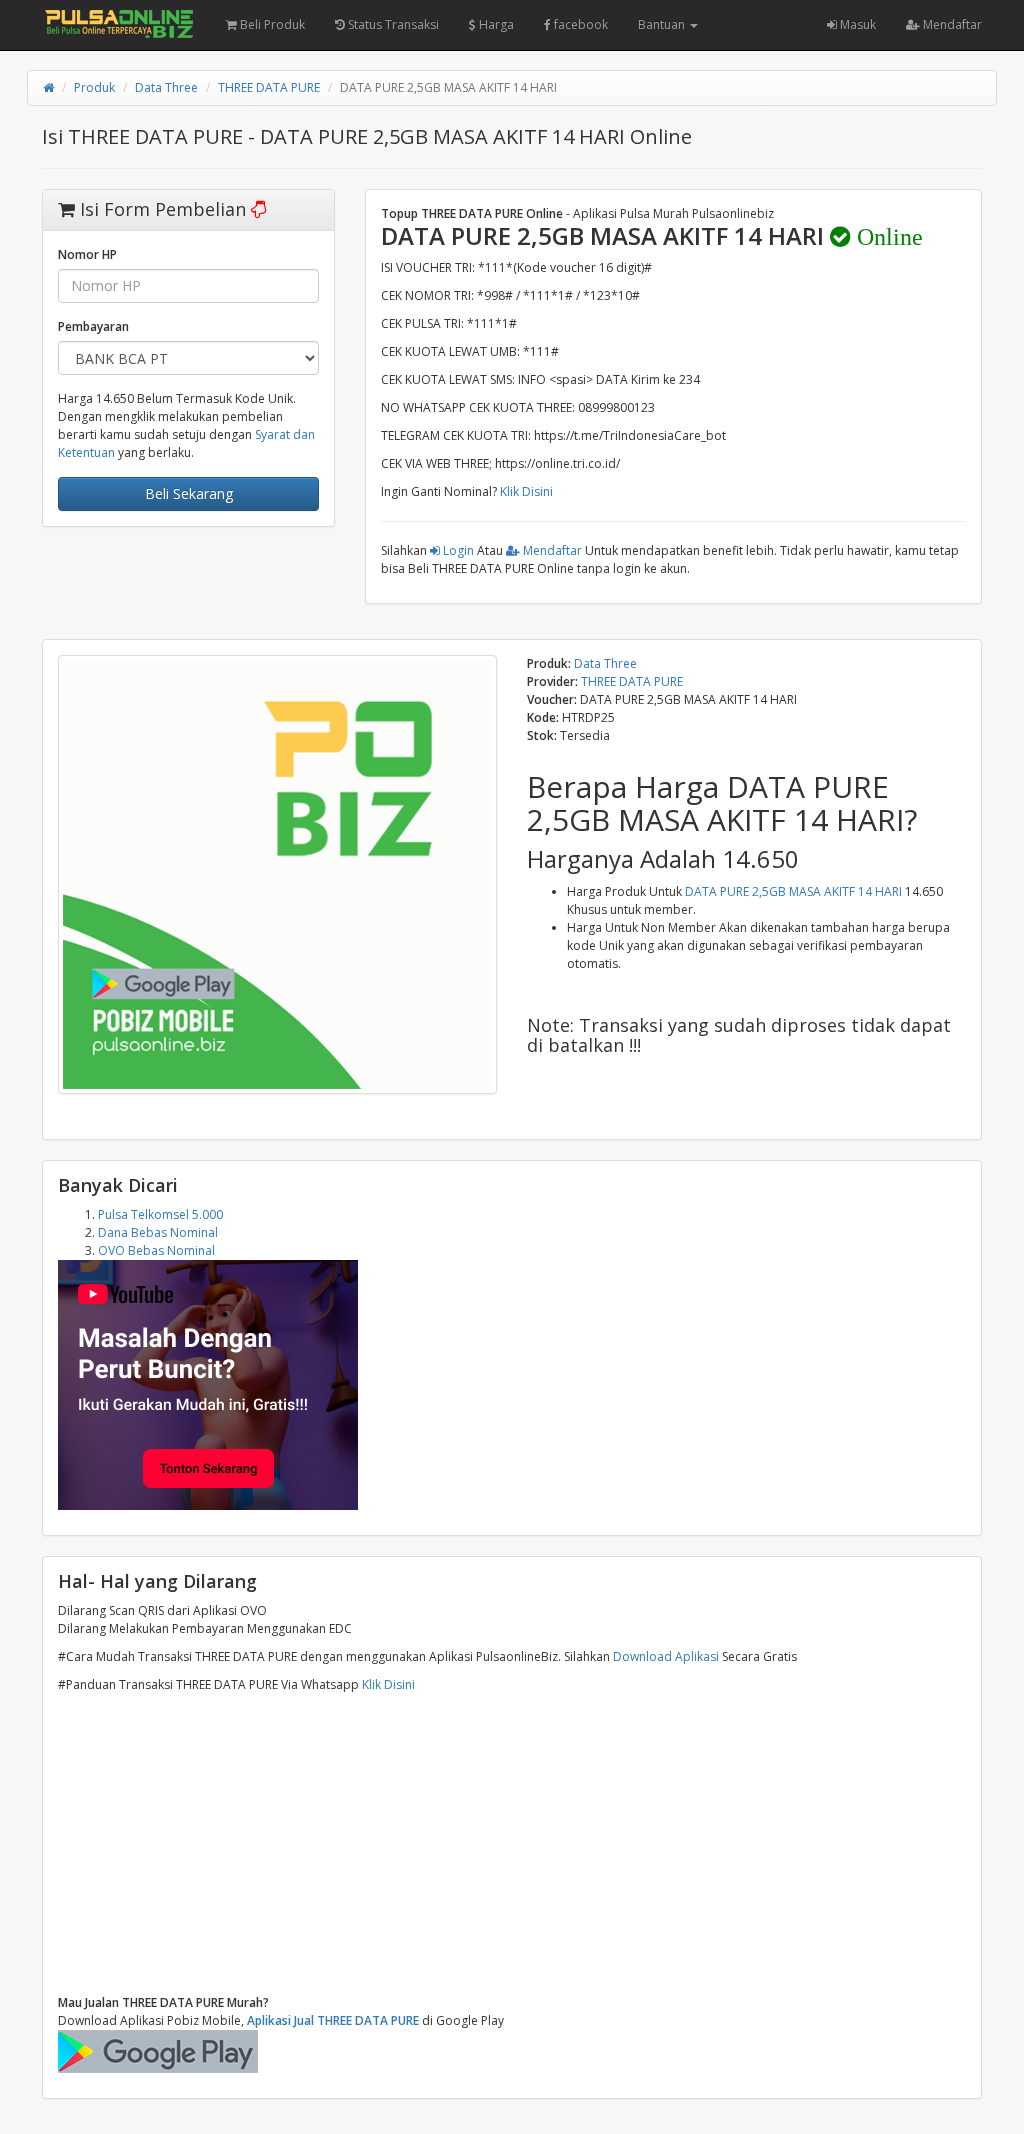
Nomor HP (87, 254)
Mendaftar (951, 24)
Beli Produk (271, 24)
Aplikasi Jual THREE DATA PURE (333, 2020)
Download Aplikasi (666, 1656)
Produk (94, 87)
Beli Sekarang (189, 493)
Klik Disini (526, 491)
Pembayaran (93, 326)
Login (457, 550)
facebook (579, 24)
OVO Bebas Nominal (156, 1250)
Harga (495, 24)
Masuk (856, 24)
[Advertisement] (512, 1844)
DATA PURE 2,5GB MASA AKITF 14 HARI (793, 891)
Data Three (166, 87)
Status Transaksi (392, 24)
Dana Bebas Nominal (158, 1232)
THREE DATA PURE (269, 87)
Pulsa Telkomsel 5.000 (160, 1214)
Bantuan (663, 24)
